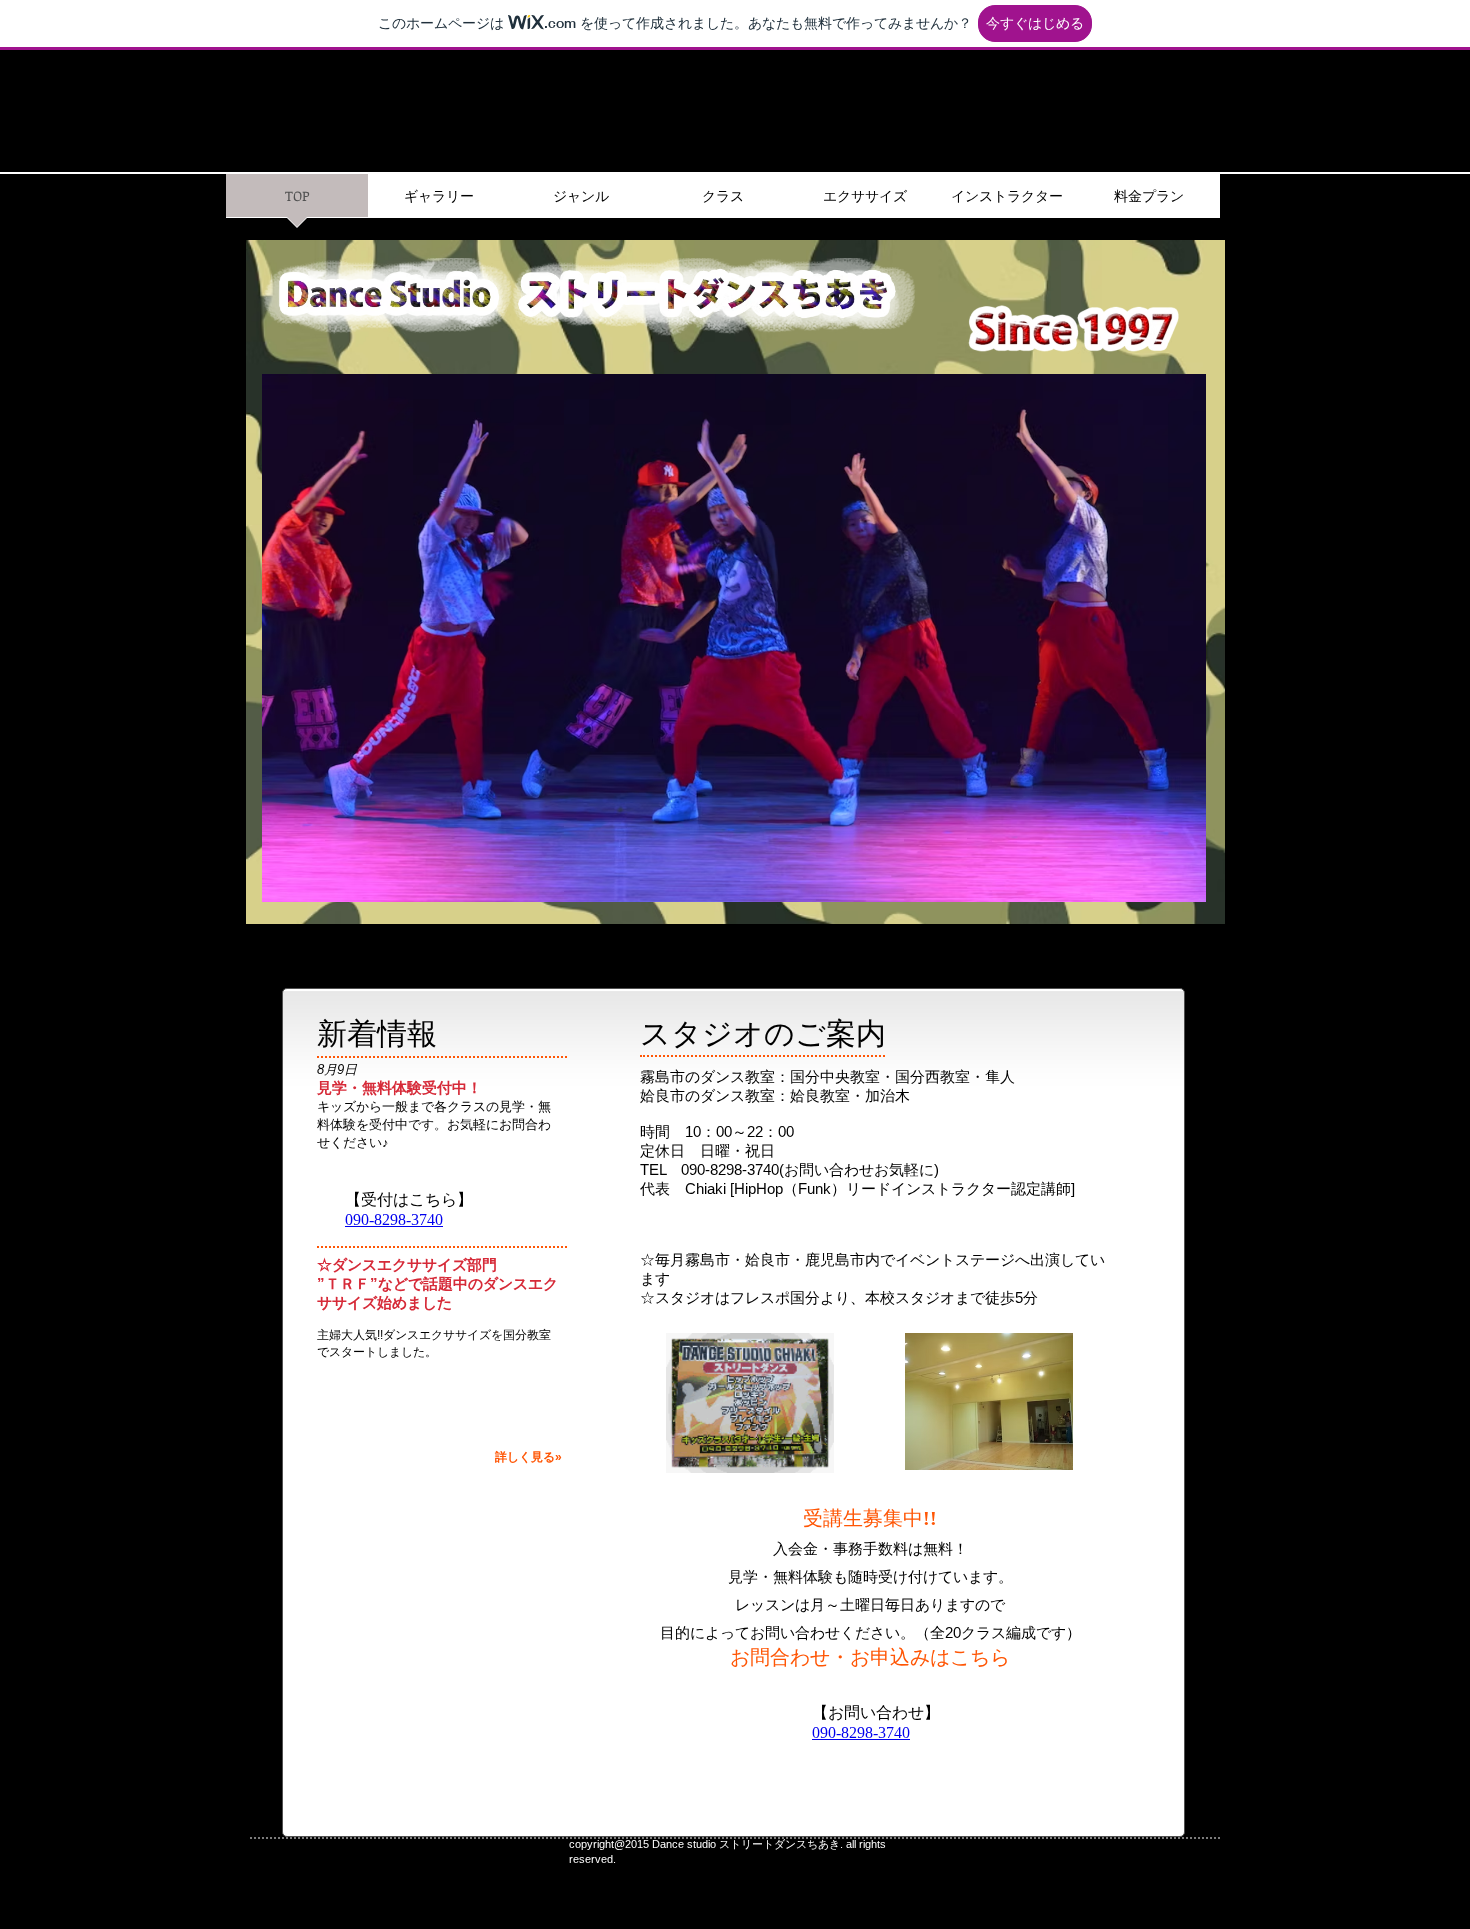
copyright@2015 (609, 1844)
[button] (733, 638)
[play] (1164, 884)
